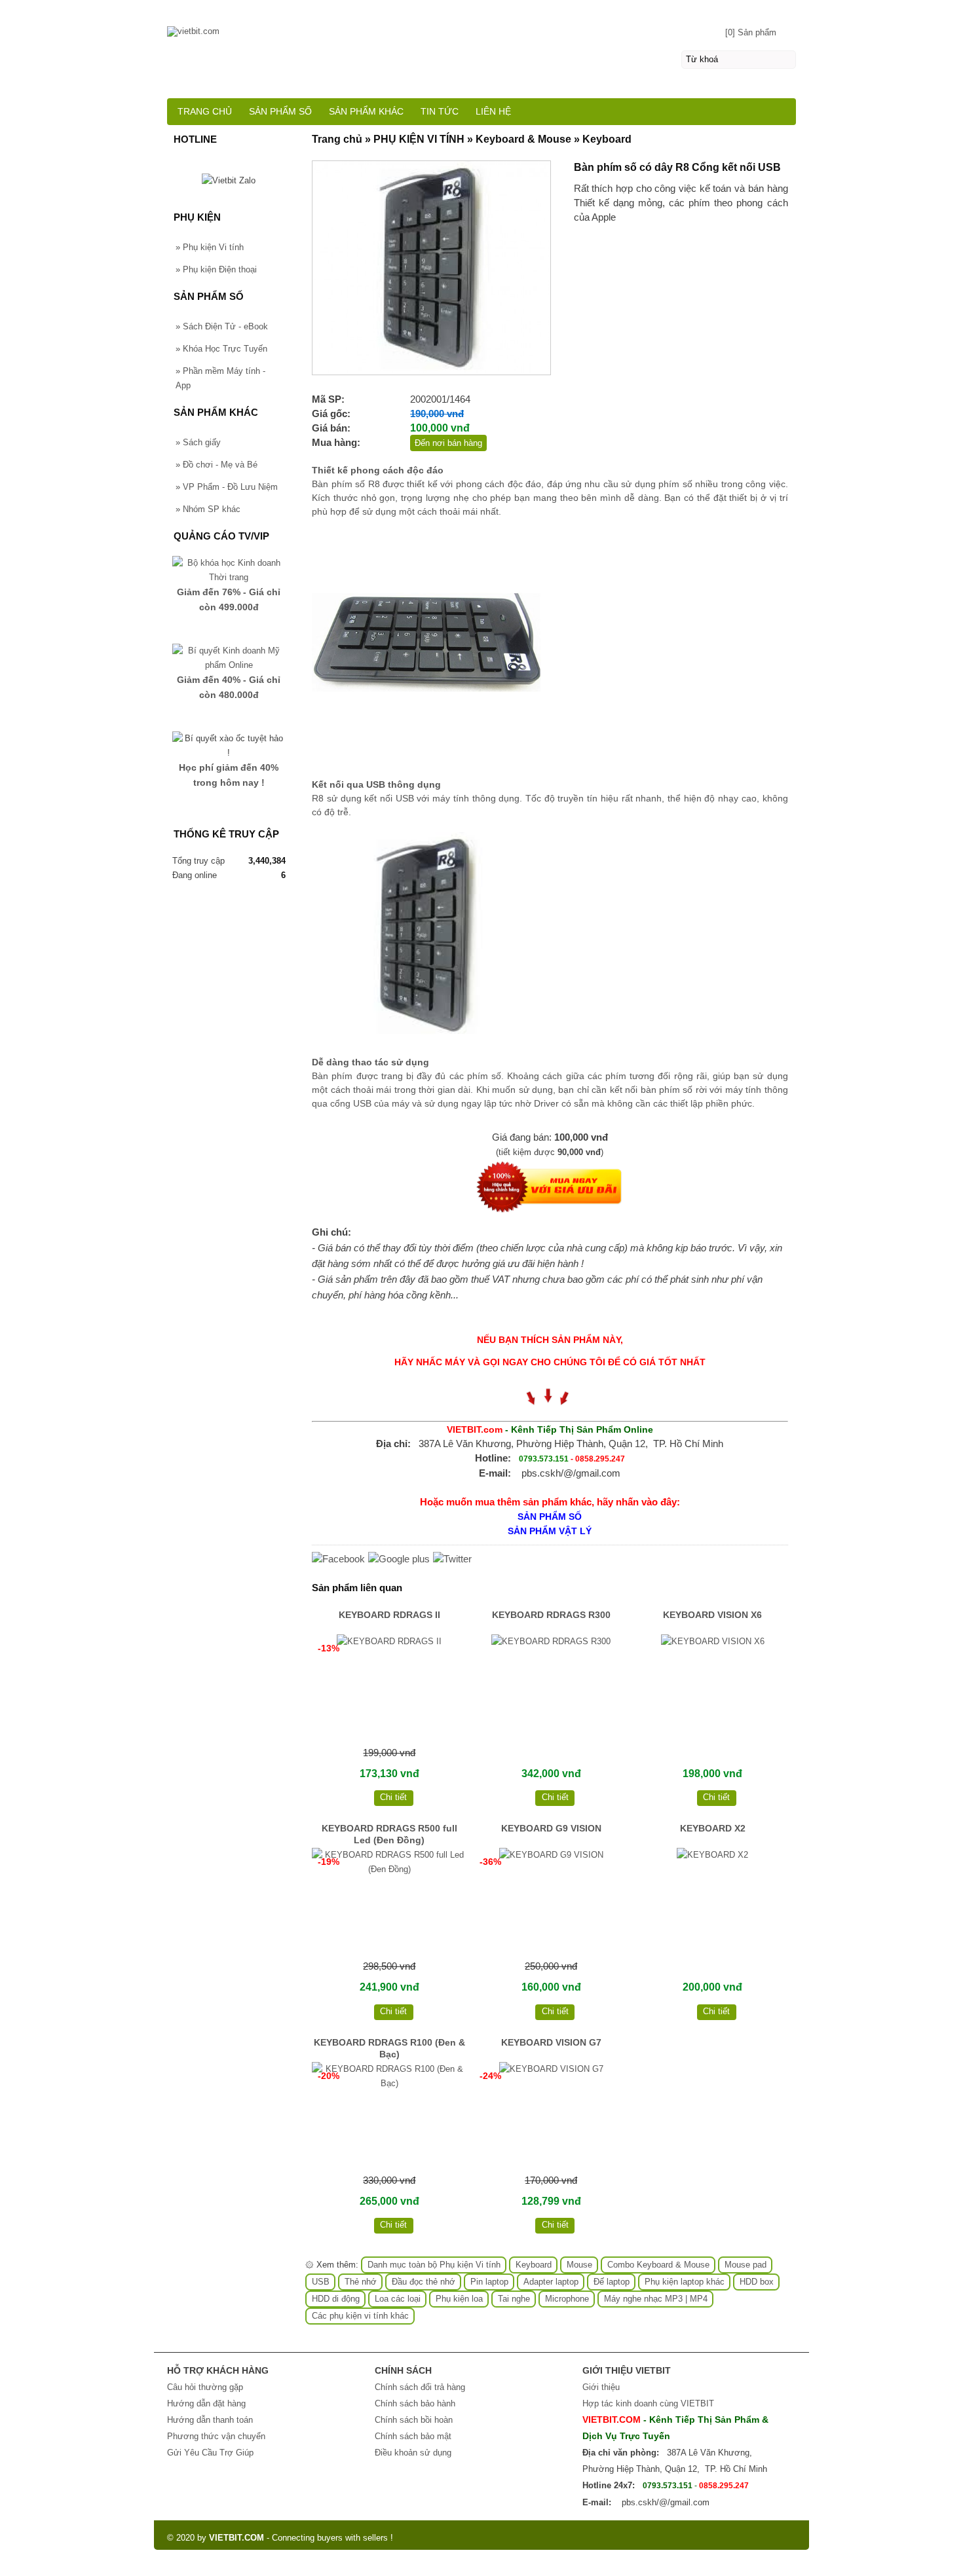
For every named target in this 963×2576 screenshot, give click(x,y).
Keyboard (534, 2265)
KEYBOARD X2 (713, 1828)
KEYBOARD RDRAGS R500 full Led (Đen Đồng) (389, 1834)
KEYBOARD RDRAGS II (389, 1615)
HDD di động (336, 2299)
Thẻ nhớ (361, 2282)
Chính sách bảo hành (415, 2403)
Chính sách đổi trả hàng (420, 2387)
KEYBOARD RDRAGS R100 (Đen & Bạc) (389, 2048)
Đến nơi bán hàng (448, 443)
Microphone (567, 2299)
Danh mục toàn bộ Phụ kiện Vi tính (434, 2265)
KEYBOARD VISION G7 (551, 2042)
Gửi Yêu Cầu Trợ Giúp (210, 2453)
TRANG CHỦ (205, 111)
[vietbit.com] (481, 25)
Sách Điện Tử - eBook (222, 326)
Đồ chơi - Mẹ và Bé (217, 465)
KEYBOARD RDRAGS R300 (551, 1615)
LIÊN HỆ (493, 111)
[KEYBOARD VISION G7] (551, 2116)
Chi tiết (393, 1797)
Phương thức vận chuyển (216, 2436)
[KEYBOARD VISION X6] (712, 1688)
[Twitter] (452, 1559)
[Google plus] (399, 1559)
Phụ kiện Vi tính (210, 247)
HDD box (757, 2282)
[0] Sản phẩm (751, 32)
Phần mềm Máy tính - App (220, 378)
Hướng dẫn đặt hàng (206, 2403)
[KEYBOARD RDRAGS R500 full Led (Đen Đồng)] (389, 1902)
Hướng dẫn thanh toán (210, 2420)
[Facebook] (338, 1559)
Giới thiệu (601, 2387)
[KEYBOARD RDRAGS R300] (551, 1688)
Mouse (579, 2265)
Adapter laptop (551, 2282)
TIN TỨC (440, 111)
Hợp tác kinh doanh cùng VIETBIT (648, 2403)
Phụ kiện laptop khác (685, 2282)
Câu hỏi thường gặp (205, 2387)
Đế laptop (612, 2282)
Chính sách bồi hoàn (414, 2420)
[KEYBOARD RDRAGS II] (389, 1688)
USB (321, 2282)
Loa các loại (398, 2299)
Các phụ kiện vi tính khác (360, 2316)
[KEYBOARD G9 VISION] (551, 1902)
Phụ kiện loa (459, 2299)
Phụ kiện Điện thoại (216, 269)
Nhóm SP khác (208, 509)
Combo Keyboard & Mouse (658, 2265)
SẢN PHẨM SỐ (280, 111)
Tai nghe (514, 2299)
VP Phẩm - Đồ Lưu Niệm (227, 487)
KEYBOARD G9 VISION (551, 1828)
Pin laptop (489, 2282)
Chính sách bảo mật (413, 2436)
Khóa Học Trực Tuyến (221, 349)
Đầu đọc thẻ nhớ (424, 2282)
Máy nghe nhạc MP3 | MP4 (656, 2299)
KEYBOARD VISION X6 (712, 1615)
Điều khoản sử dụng (413, 2453)
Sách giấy (198, 442)
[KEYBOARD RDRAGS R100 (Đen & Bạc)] (389, 2116)
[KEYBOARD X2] (712, 1902)
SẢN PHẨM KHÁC (366, 111)
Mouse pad (746, 2265)
